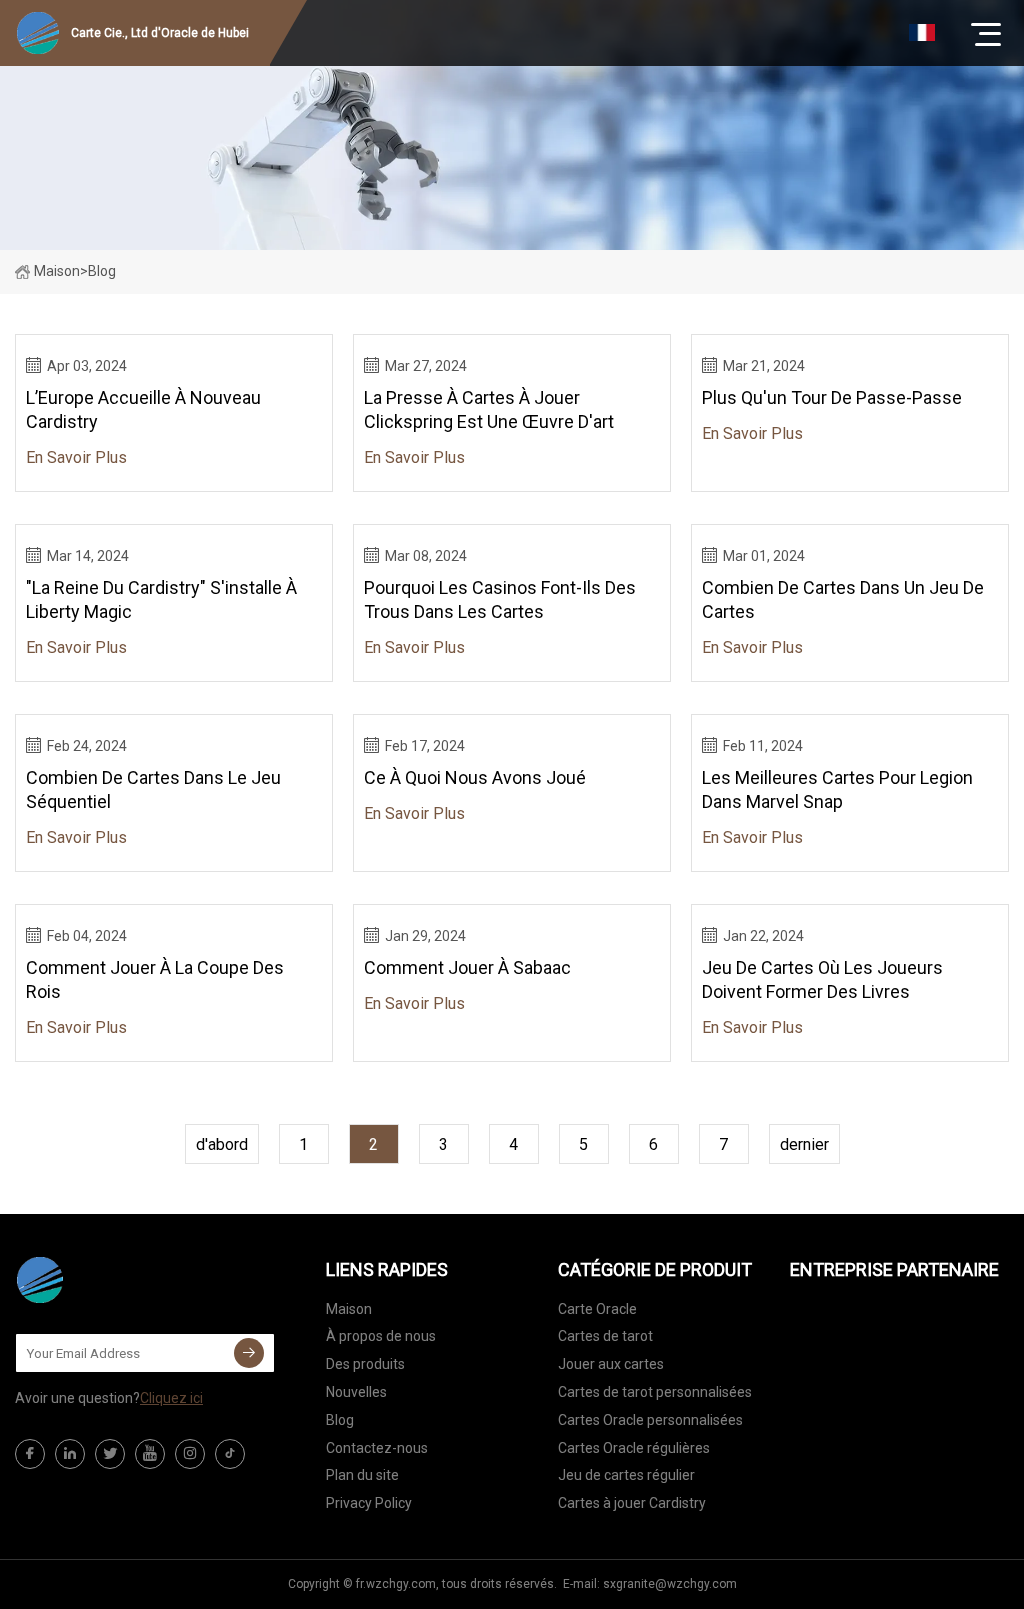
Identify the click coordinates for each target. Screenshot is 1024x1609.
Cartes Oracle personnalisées (650, 1420)
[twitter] (110, 1454)
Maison (57, 271)
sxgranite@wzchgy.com (670, 1584)
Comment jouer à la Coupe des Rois (155, 979)
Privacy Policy (369, 1503)
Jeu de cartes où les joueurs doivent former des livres (822, 979)
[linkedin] (70, 1454)
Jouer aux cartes (611, 1364)
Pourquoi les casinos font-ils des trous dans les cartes (500, 599)
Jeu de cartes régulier (626, 1475)
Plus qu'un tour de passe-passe (832, 397)
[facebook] (30, 1454)
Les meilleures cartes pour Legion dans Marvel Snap (837, 789)
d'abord (222, 1144)
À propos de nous (381, 1336)
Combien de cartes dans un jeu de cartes (843, 599)
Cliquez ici (171, 1398)
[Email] (249, 1353)
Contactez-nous (377, 1448)
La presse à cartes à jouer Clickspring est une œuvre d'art (489, 409)
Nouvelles (356, 1392)
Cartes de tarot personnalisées (655, 1392)
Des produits (365, 1364)
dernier (804, 1144)
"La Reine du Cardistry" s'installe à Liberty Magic (161, 599)
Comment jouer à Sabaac (467, 967)
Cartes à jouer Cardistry (632, 1503)
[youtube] (150, 1454)
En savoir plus (76, 457)
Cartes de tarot (605, 1336)
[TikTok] (230, 1454)
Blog (340, 1420)
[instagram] (190, 1454)
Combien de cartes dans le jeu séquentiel (153, 789)
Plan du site (362, 1475)
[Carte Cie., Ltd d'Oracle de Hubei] (115, 1280)
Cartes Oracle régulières (634, 1448)
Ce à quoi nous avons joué (475, 777)
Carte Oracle (597, 1309)
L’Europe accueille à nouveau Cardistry (143, 409)
